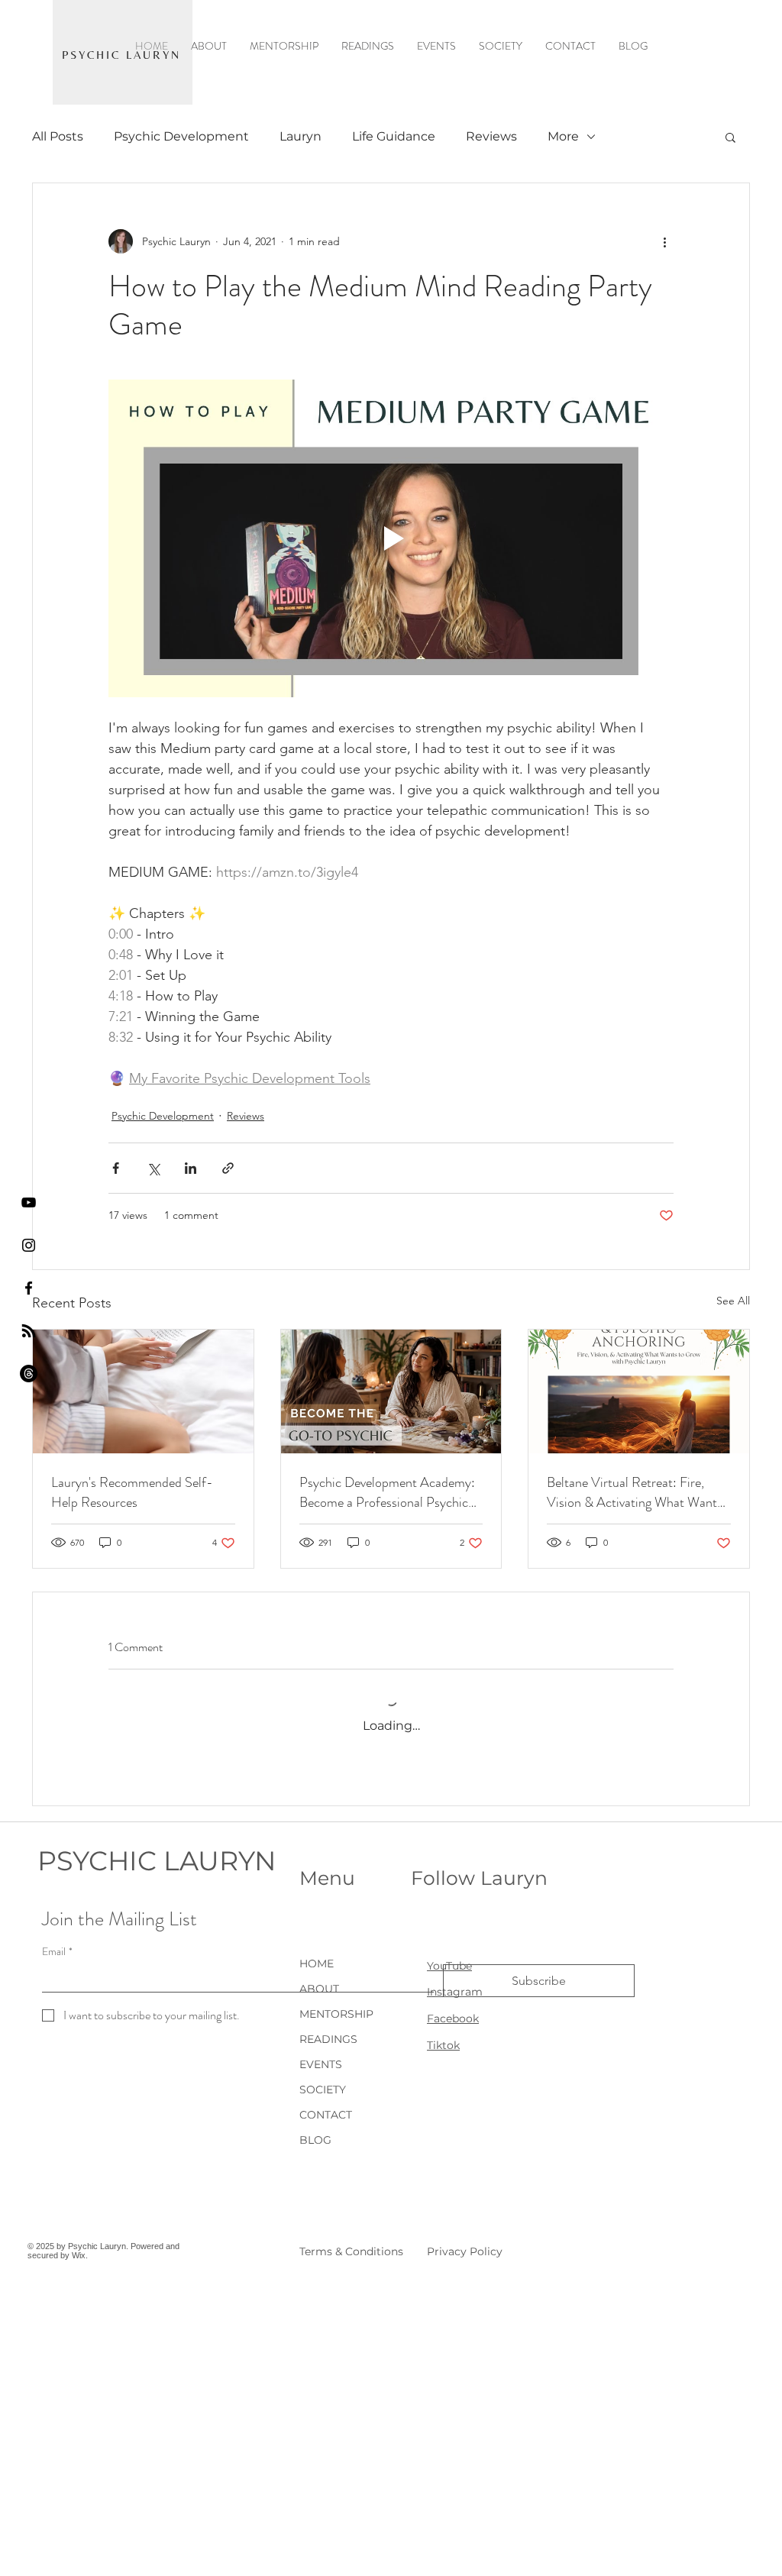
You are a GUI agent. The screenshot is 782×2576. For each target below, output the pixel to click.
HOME (317, 1964)
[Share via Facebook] (116, 1168)
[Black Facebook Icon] (29, 1288)
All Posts (58, 136)
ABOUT (319, 1989)
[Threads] (29, 1374)
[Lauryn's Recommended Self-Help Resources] (143, 1391)
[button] (730, 137)
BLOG (315, 2140)
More (563, 136)
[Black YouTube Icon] (29, 1202)
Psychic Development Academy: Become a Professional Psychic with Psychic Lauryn (387, 1492)
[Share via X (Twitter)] (153, 1168)
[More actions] (664, 241)
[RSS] (29, 1331)
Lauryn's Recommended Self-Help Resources (132, 1492)
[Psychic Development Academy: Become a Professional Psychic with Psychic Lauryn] (391, 1391)
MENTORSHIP (336, 2014)
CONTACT (326, 2115)
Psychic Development (181, 136)
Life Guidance (394, 136)
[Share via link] (228, 1168)
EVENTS (321, 2064)
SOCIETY (323, 2090)
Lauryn (301, 136)
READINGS (328, 2039)
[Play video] (391, 538)
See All (733, 1301)
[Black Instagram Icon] (29, 1245)
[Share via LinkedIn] (191, 1168)
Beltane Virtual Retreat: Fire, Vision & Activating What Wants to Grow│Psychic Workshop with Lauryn (637, 1492)
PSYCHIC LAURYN (157, 1861)
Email (57, 1952)
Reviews (491, 136)
